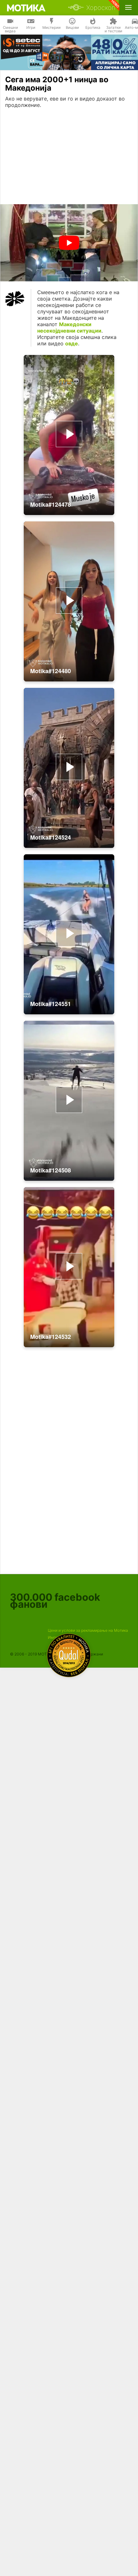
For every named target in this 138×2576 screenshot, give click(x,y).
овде (72, 343)
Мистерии (52, 28)
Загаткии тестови (113, 29)
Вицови (72, 28)
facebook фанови (55, 1601)
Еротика (93, 28)
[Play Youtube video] (69, 243)
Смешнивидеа (10, 29)
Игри (31, 28)
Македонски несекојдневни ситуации (69, 327)
